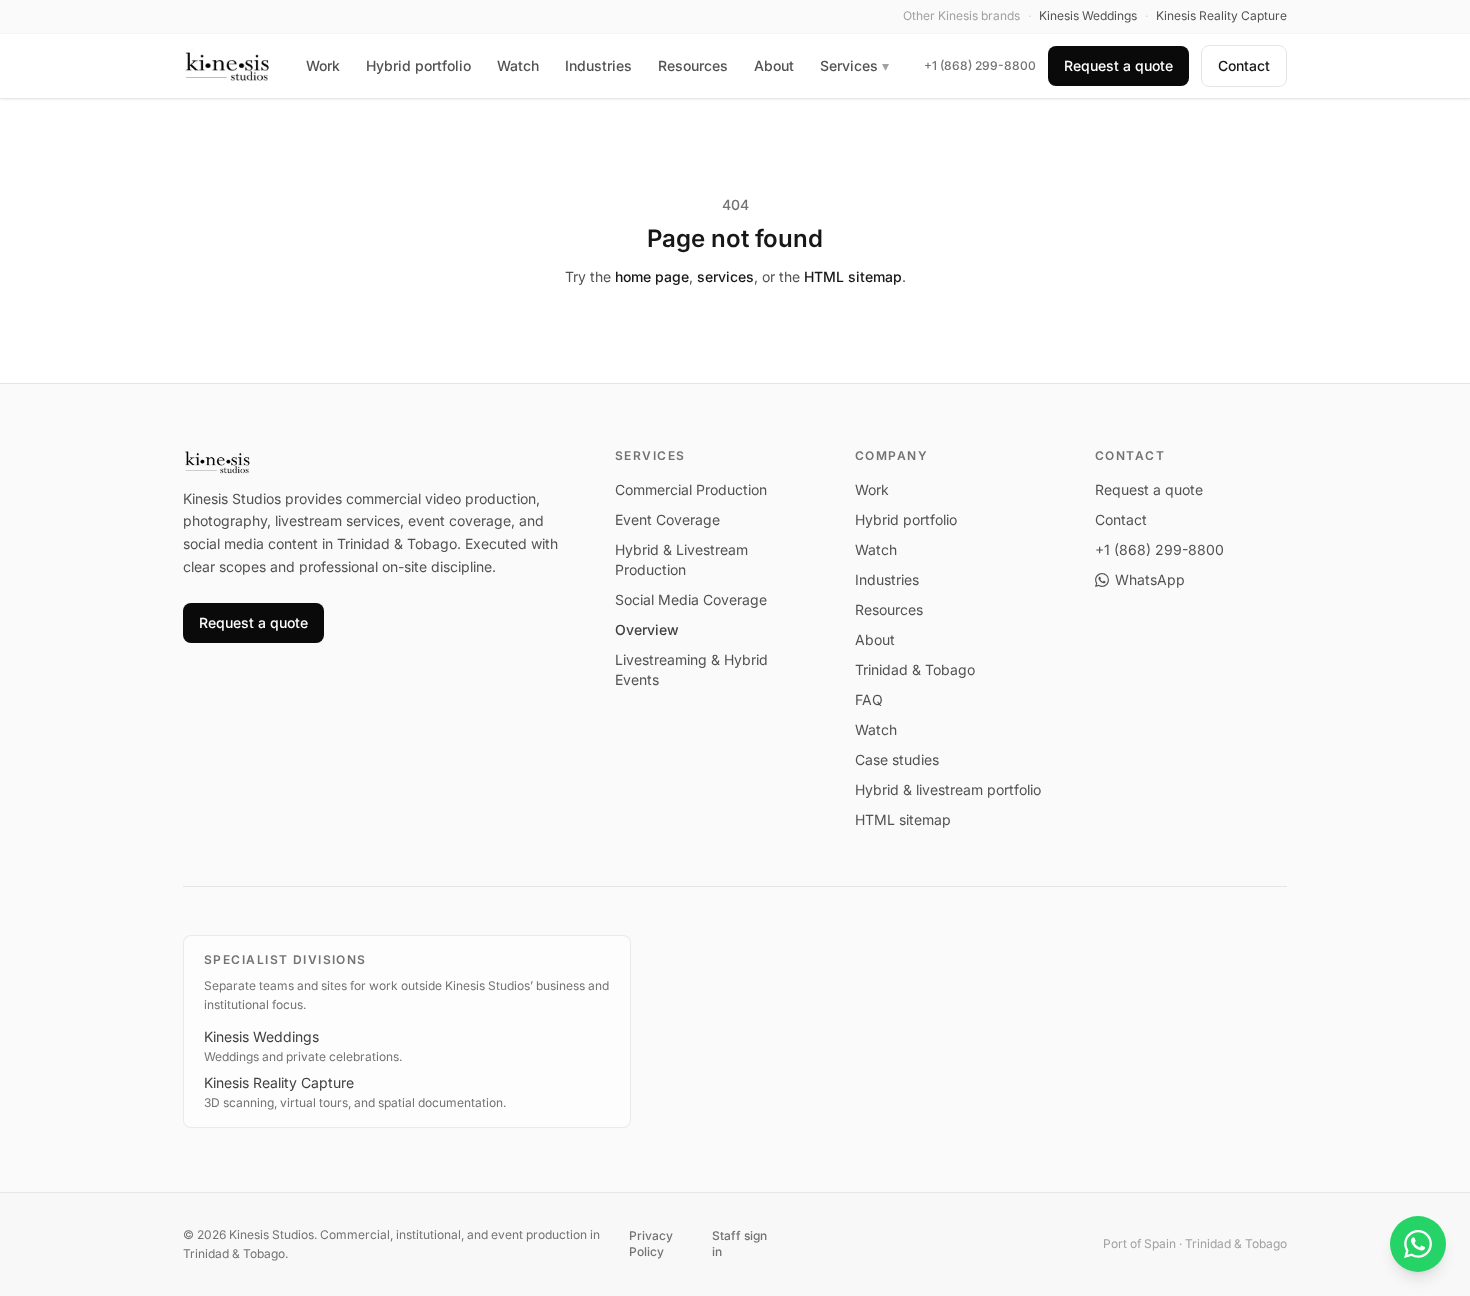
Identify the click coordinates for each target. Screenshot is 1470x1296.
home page (652, 276)
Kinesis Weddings (261, 1036)
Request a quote (1118, 65)
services (725, 276)
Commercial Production (691, 489)
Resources (693, 65)
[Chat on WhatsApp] (1418, 1244)
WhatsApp (1150, 579)
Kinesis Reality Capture (279, 1082)
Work (323, 65)
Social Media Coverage (691, 599)
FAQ (869, 699)
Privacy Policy (651, 1243)
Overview (647, 629)
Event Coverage (667, 519)
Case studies (897, 759)
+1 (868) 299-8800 (980, 65)
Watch (518, 65)
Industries (598, 65)
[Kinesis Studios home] (227, 66)
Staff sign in (739, 1243)
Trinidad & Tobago (915, 669)
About (774, 65)
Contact (1244, 65)
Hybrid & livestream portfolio (948, 789)
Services (854, 65)
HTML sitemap (853, 276)
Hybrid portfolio (418, 65)
